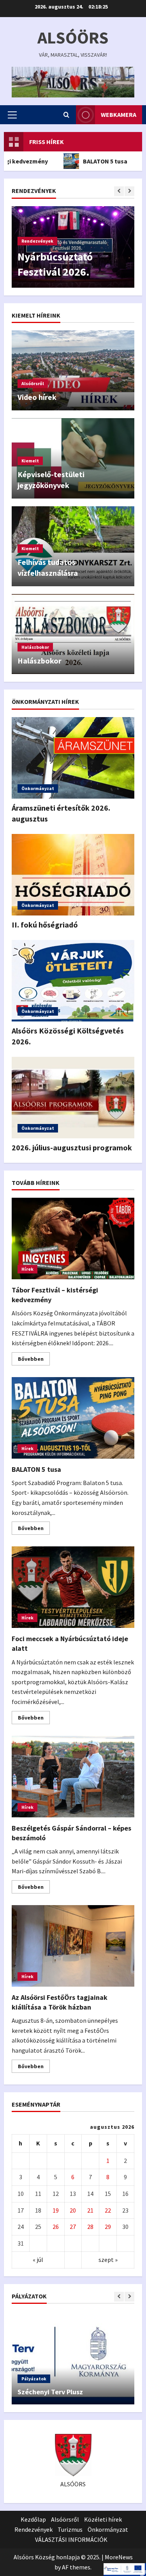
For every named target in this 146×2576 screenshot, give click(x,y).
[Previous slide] (119, 191)
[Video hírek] (73, 370)
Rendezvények (37, 241)
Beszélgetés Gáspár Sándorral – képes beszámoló (73, 1777)
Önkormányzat (38, 788)
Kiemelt (30, 461)
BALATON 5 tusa (84, 161)
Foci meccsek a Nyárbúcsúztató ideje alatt (73, 1587)
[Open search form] (66, 115)
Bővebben (34, 1360)
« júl (38, 2260)
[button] (12, 115)
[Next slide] (129, 191)
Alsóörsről (33, 383)
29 (108, 2227)
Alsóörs (73, 37)
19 (56, 2210)
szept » (108, 2260)
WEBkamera (119, 115)
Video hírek (37, 397)
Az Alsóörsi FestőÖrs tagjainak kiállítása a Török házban (73, 1946)
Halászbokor (35, 647)
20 (73, 2210)
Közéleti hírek (103, 2519)
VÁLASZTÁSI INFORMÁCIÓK (71, 2540)
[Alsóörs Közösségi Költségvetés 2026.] (73, 981)
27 (73, 2227)
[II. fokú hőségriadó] (73, 875)
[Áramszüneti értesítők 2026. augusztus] (73, 758)
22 (108, 2210)
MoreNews (119, 2557)
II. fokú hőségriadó (45, 925)
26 (56, 2227)
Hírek (27, 1269)
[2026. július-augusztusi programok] (73, 1098)
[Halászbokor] (73, 634)
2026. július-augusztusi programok (72, 1147)
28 (90, 2227)
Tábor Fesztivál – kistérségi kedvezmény (73, 1238)
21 (90, 2210)
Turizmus (70, 2529)
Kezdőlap (33, 2519)
